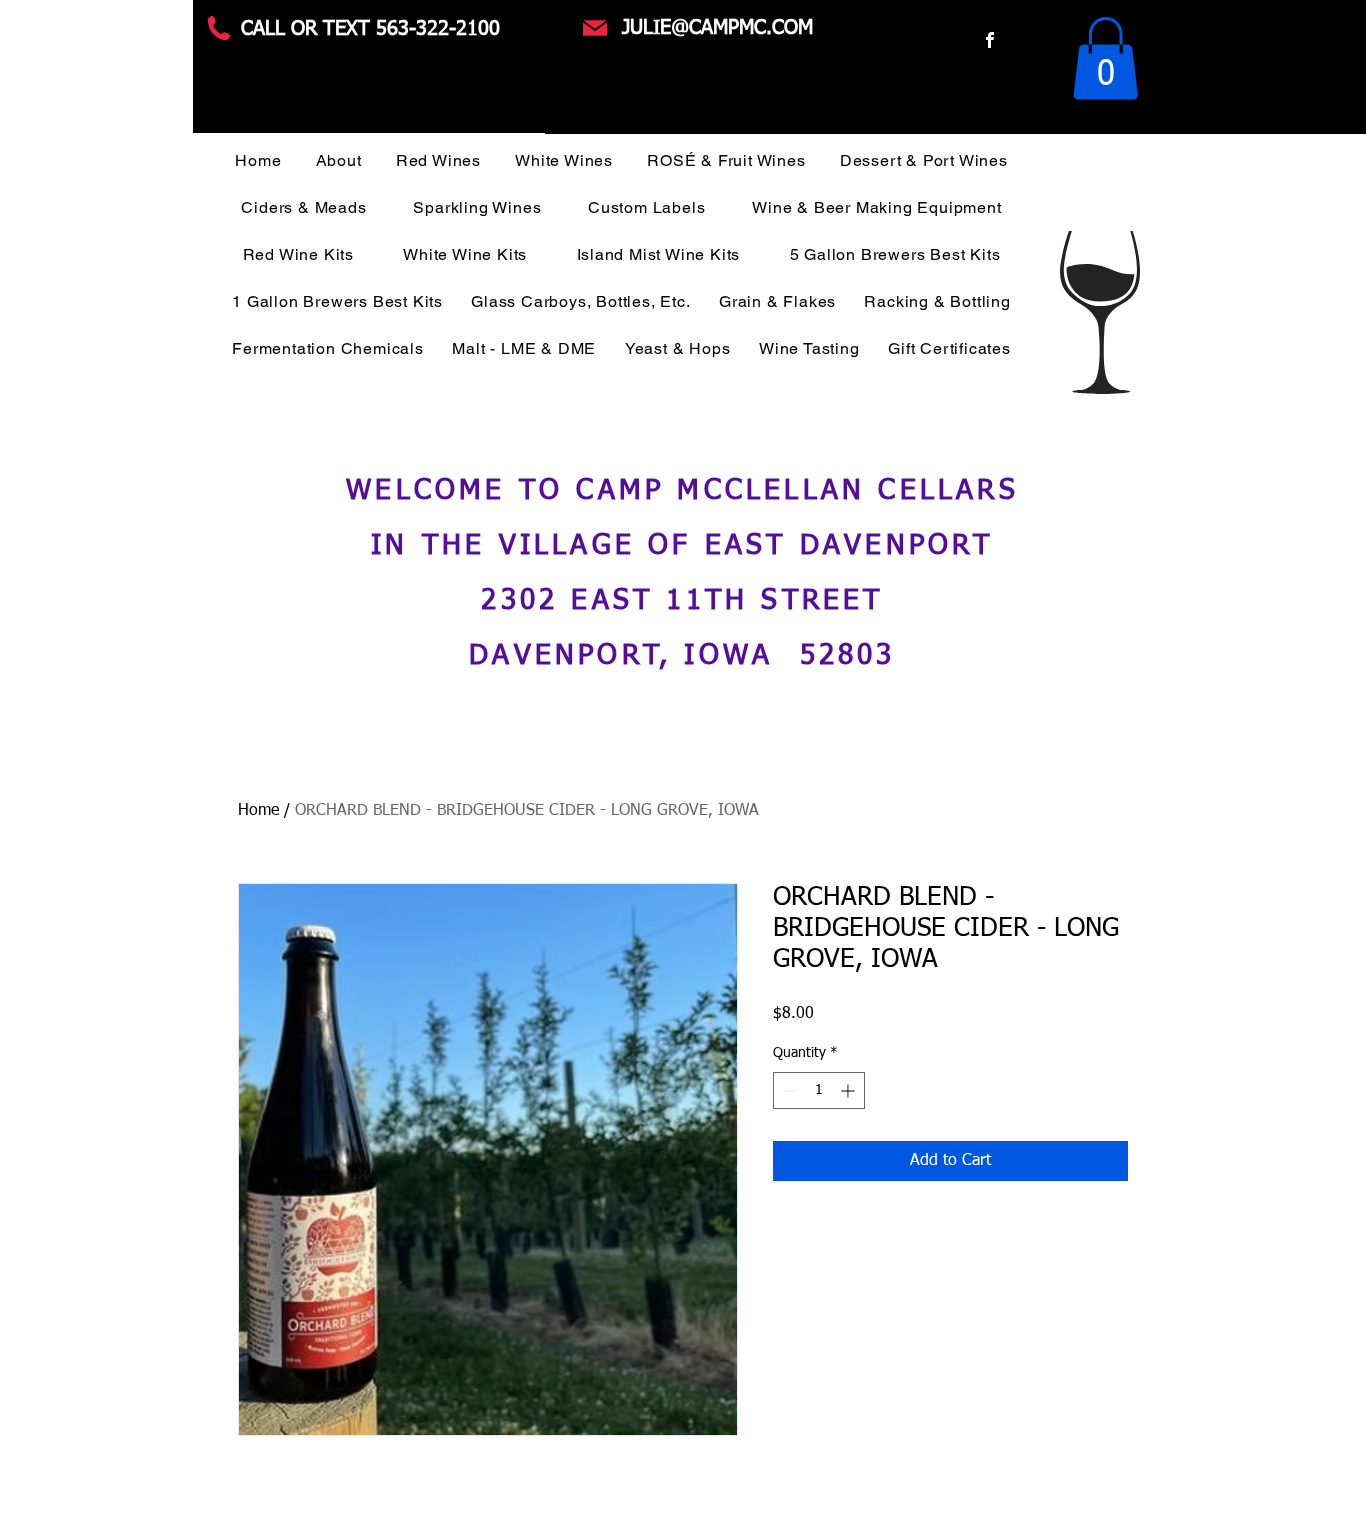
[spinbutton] (819, 1090)
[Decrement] (788, 1090)
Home (258, 811)
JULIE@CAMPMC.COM (717, 28)
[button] (1105, 58)
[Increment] (849, 1090)
